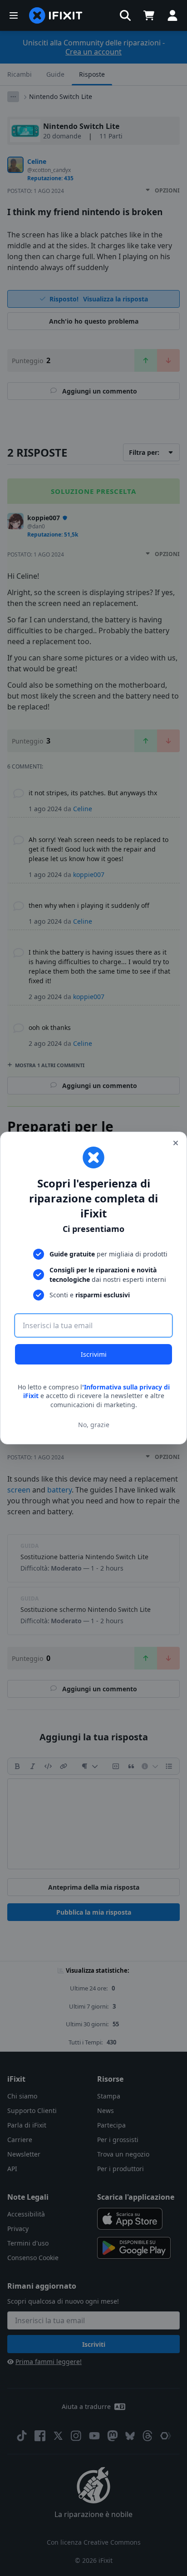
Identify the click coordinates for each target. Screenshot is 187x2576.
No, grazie (94, 1425)
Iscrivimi (94, 1354)
